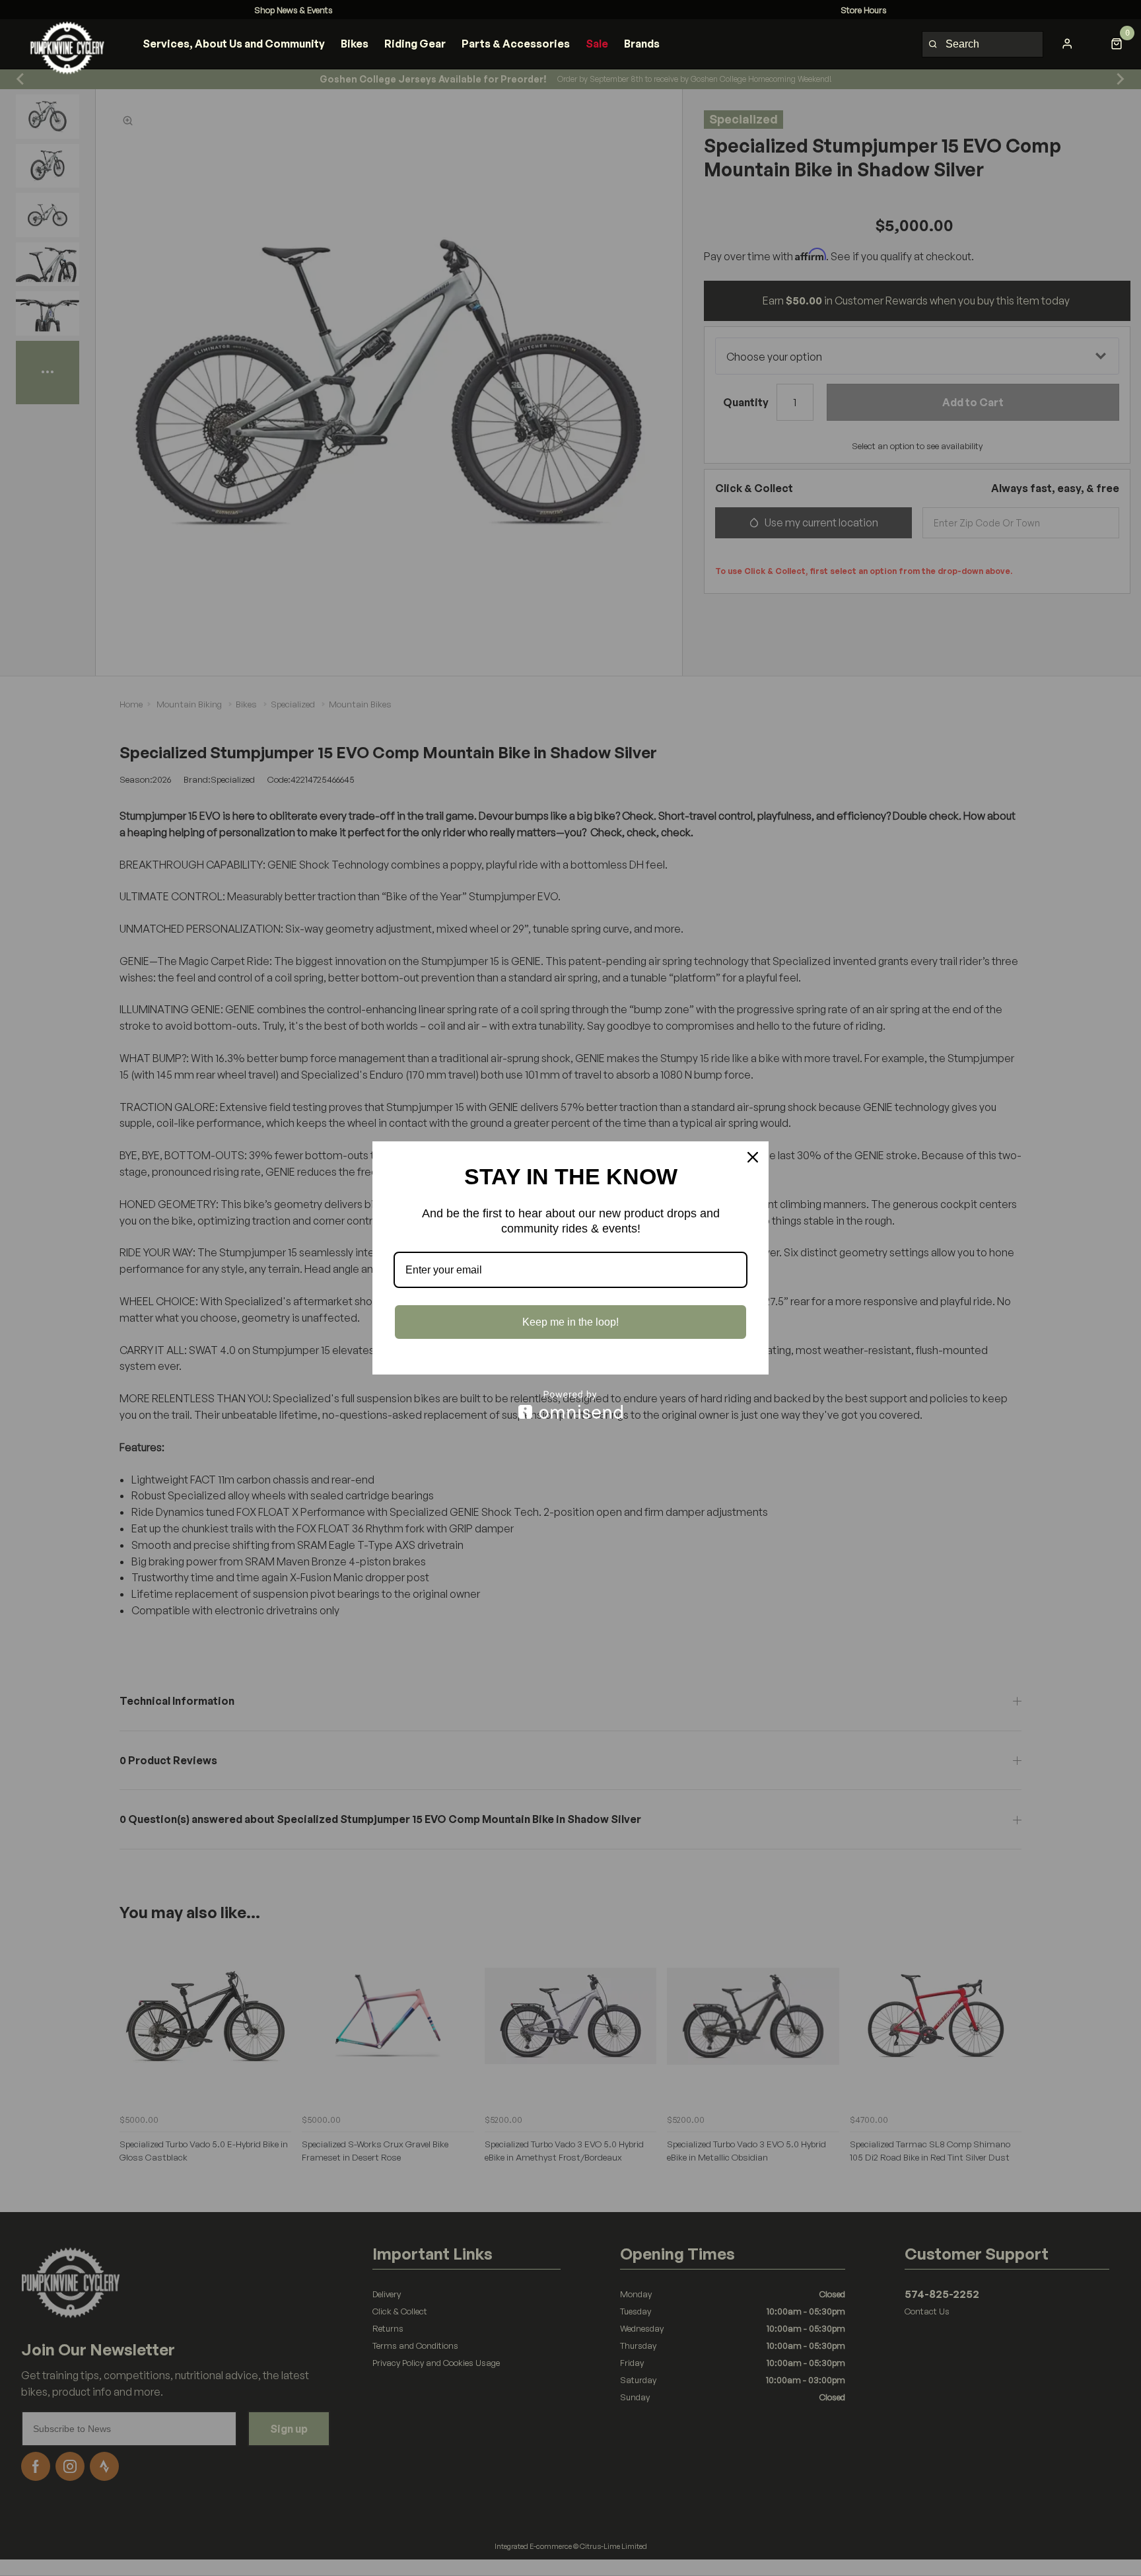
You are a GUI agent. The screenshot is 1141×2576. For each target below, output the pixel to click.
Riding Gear (415, 44)
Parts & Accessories (516, 44)
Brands (642, 44)
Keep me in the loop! (570, 1322)
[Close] (753, 1157)
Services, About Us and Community (234, 44)
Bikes (355, 44)
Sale (597, 44)
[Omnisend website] (570, 1405)
